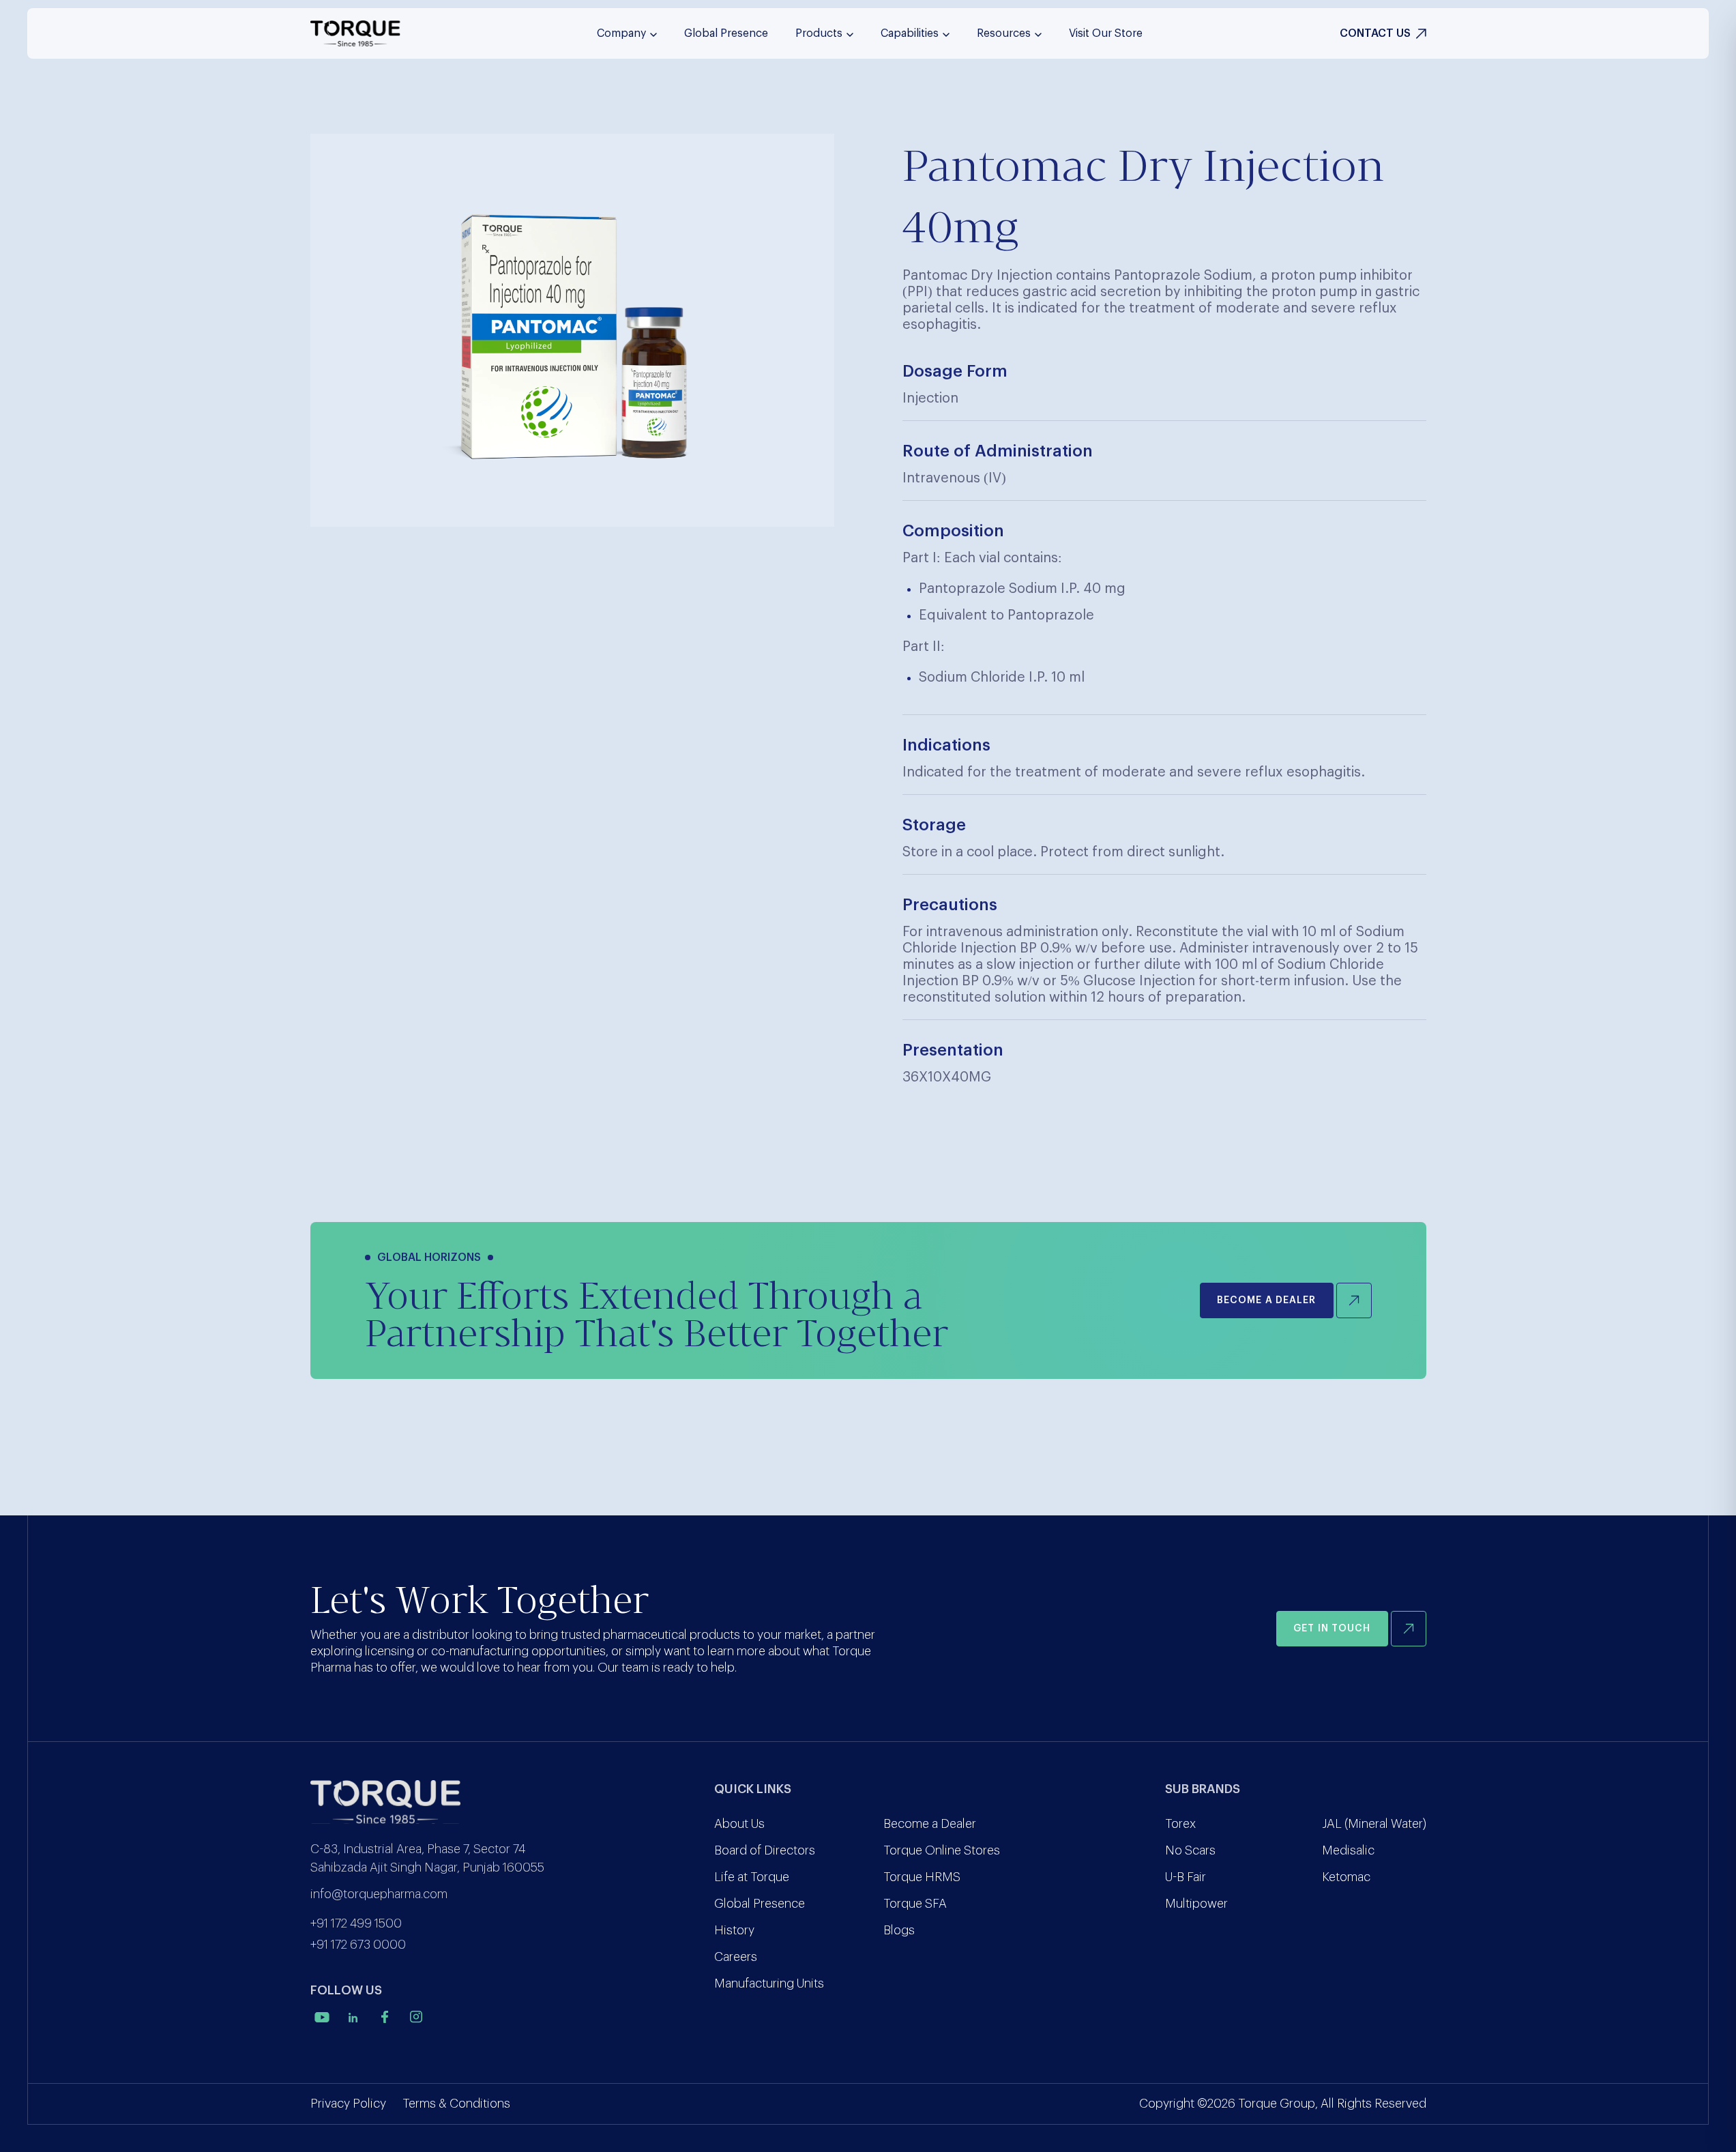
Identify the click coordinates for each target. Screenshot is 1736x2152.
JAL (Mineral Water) (1374, 1824)
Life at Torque (752, 1877)
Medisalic (1348, 1850)
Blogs (899, 1930)
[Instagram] (416, 2017)
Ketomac (1346, 1877)
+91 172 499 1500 (356, 1923)
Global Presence (726, 33)
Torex (1180, 1824)
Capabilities (910, 33)
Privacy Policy (348, 2104)
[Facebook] (385, 2017)
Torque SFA (915, 1904)
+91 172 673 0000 (358, 1945)
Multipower (1196, 1904)
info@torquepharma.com (379, 1894)
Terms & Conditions (456, 2104)
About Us (739, 1824)
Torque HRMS (922, 1877)
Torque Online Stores (942, 1850)
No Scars (1190, 1850)
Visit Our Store (1106, 33)
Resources (1004, 33)
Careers (736, 1957)
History (734, 1930)
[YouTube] (322, 2017)
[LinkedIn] (353, 2017)
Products (819, 33)
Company (621, 33)
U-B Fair (1186, 1877)
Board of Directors (765, 1850)
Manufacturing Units (769, 1983)
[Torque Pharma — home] (355, 33)
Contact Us (1375, 33)
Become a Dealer (930, 1824)
